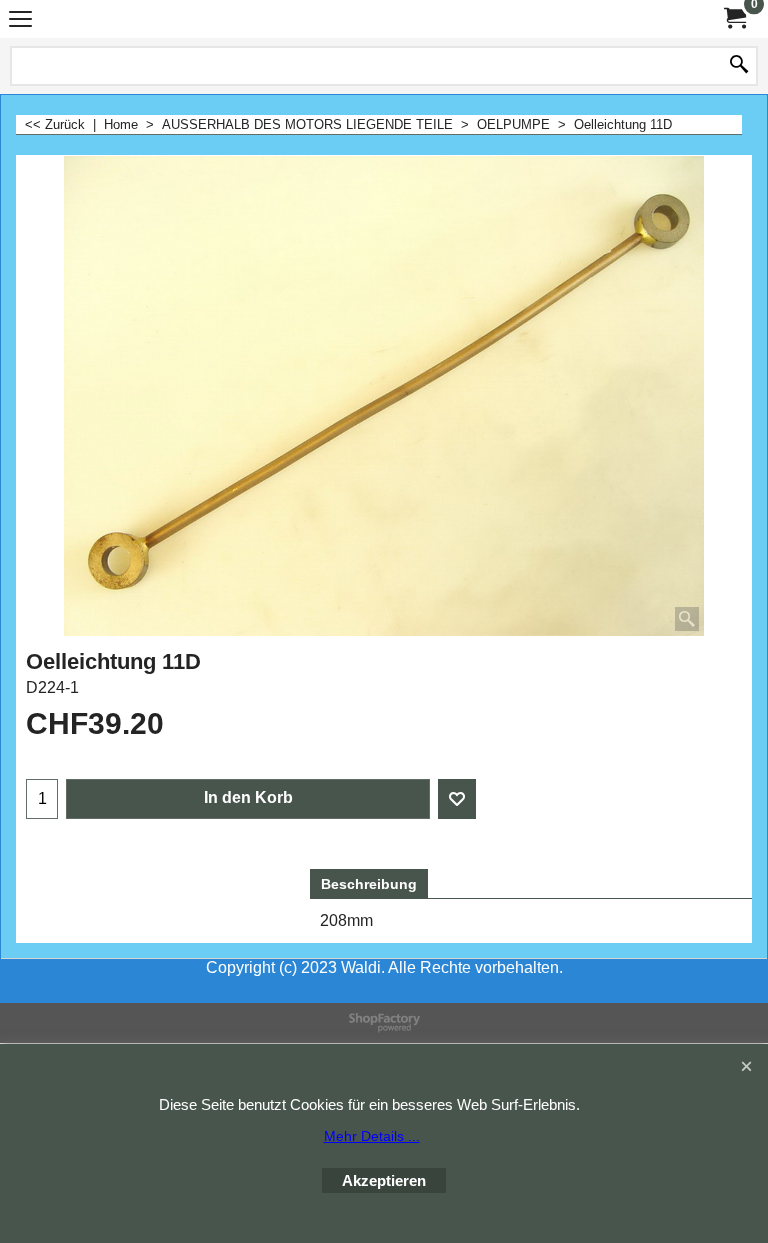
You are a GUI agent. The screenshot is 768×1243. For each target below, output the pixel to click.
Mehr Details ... (372, 1136)
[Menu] (20, 21)
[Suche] (739, 66)
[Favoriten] (457, 799)
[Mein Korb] (734, 18)
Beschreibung (369, 884)
